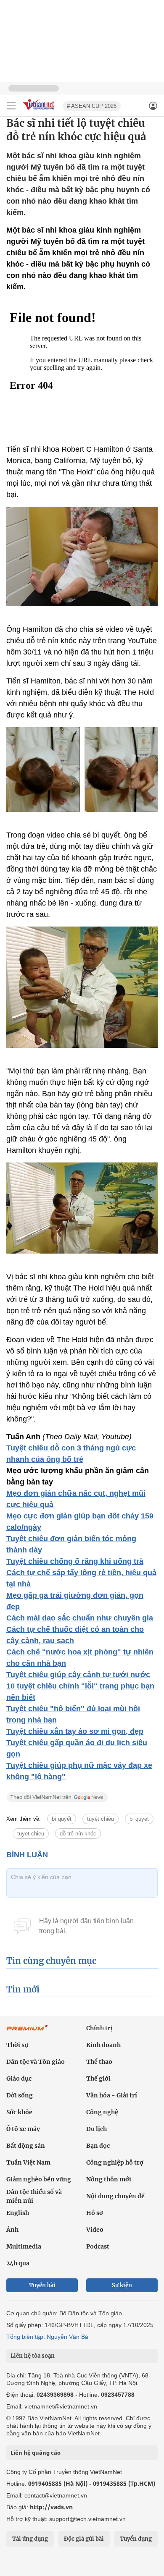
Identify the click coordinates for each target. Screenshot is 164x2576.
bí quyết (62, 1819)
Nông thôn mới (109, 2179)
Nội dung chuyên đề (115, 2196)
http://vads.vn (51, 2507)
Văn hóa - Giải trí (112, 2095)
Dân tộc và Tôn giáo (36, 2062)
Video (95, 2230)
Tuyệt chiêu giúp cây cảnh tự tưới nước (78, 1675)
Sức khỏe (19, 2112)
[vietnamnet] (40, 111)
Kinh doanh (103, 2045)
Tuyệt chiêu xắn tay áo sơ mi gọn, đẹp (75, 1731)
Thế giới (98, 2079)
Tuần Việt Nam (28, 2162)
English (18, 2213)
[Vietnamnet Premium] (27, 2032)
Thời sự (17, 2045)
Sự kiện (122, 2285)
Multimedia (24, 2246)
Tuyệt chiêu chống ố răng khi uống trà (75, 1561)
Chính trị (99, 2028)
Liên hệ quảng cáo (36, 2453)
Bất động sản (26, 2146)
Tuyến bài (42, 2285)
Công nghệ (102, 2112)
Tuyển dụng (136, 2539)
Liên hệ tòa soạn (33, 2356)
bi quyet (139, 1819)
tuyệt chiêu (101, 1819)
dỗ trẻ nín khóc (78, 1834)
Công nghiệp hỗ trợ (115, 2162)
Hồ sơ (95, 2213)
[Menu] (11, 106)
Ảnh (12, 2230)
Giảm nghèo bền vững (39, 2179)
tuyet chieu (31, 1834)
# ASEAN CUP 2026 (92, 106)
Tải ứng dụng (30, 2539)
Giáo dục (19, 2079)
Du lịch (97, 2129)
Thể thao (99, 2062)
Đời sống (20, 2095)
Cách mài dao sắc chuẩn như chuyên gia (80, 1618)
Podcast (98, 2246)
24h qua (18, 2263)
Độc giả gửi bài (84, 2539)
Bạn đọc (98, 2146)
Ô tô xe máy (23, 2129)
